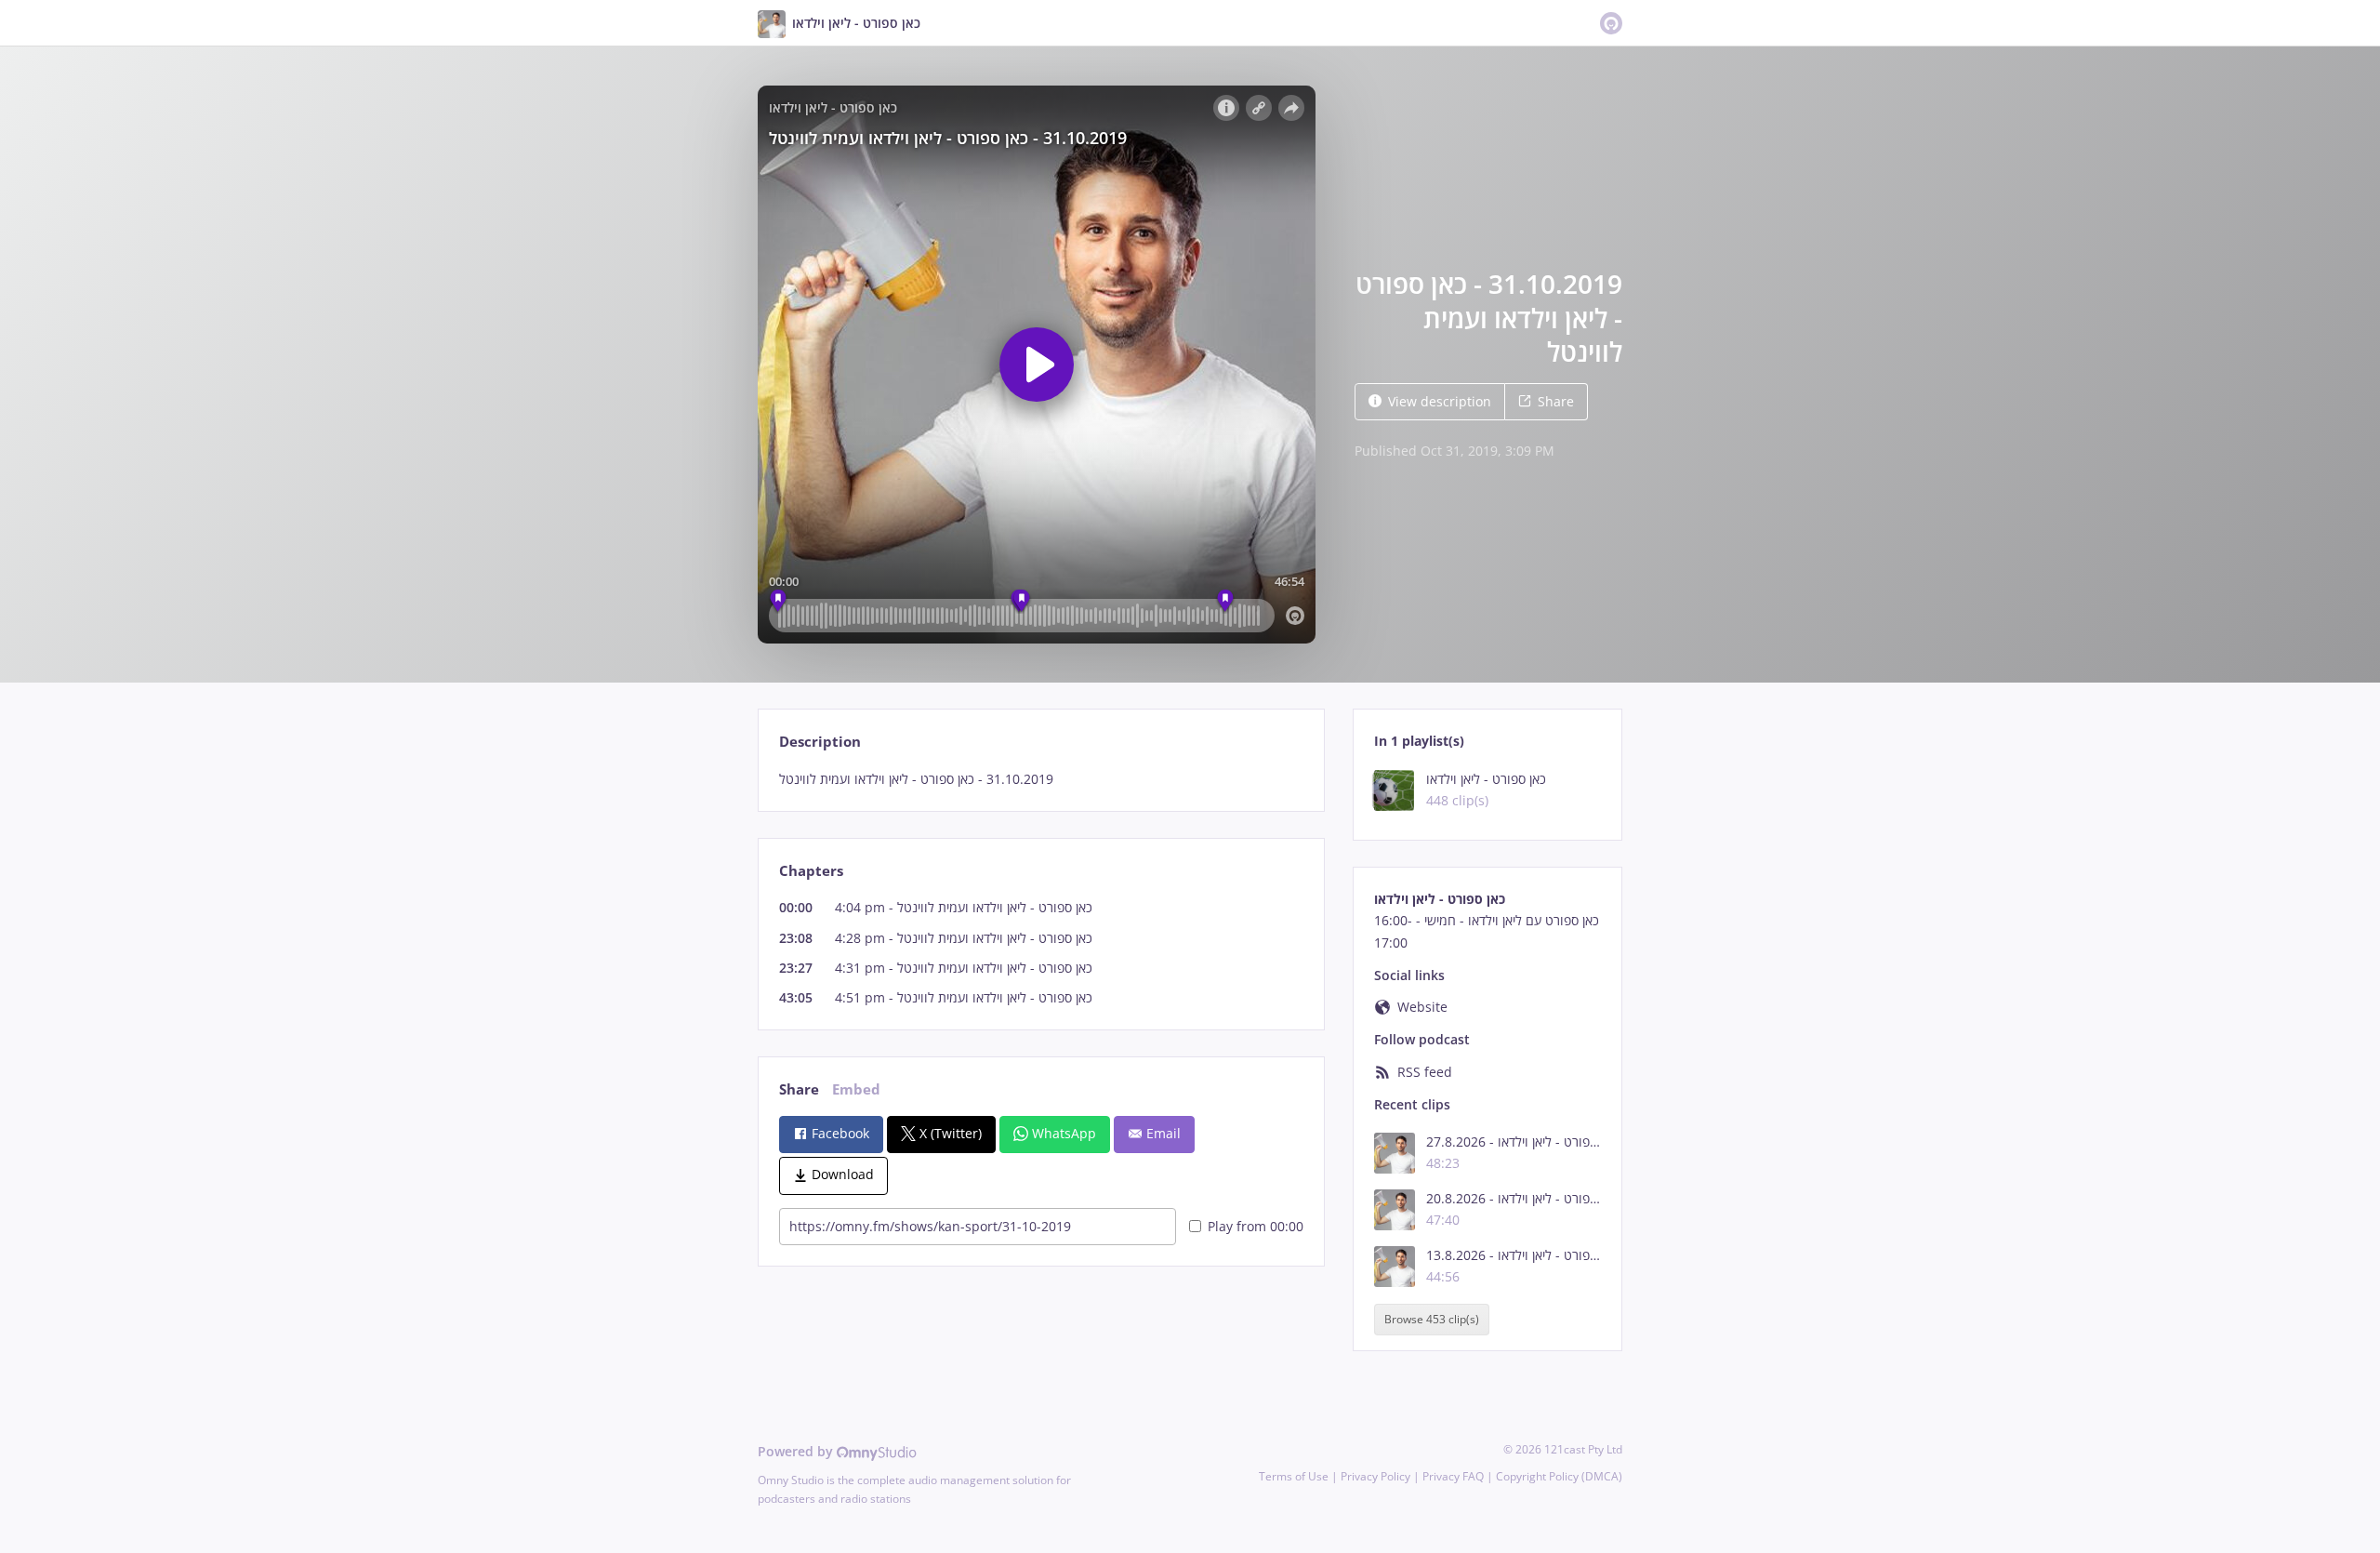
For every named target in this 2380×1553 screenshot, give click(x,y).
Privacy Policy (1375, 1476)
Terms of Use (1294, 1476)
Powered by (797, 1451)
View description (1440, 401)
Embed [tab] (856, 1089)
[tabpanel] (1041, 779)
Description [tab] (820, 742)
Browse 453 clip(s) (1432, 1320)
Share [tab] (799, 1089)
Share (1556, 401)
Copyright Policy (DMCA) (1559, 1476)
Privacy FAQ (1453, 1476)
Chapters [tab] (811, 871)
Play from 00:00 (1256, 1226)
